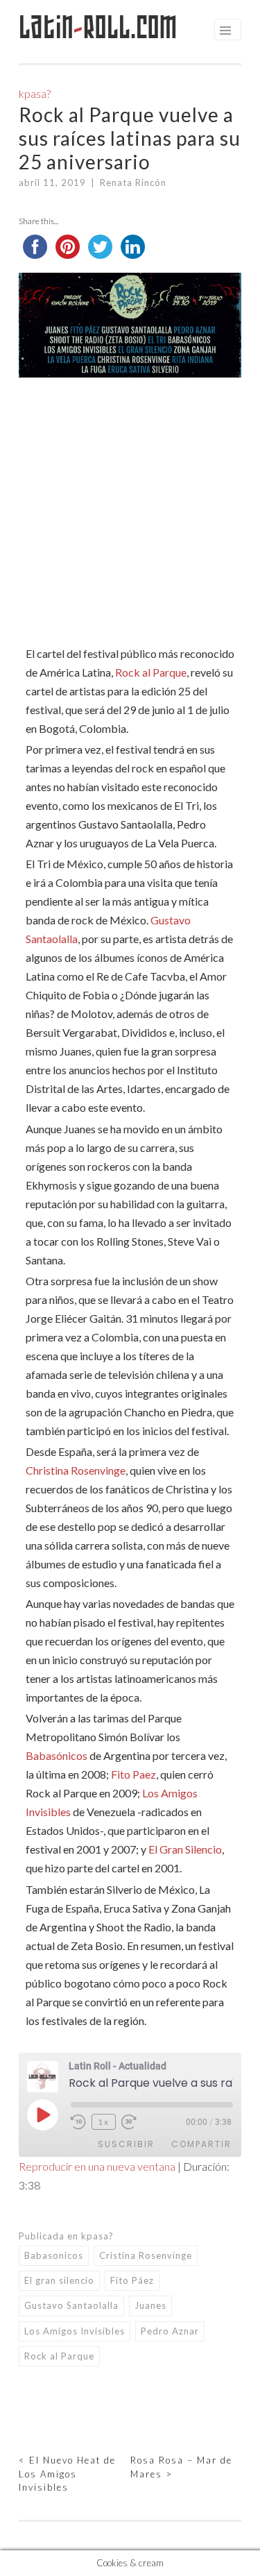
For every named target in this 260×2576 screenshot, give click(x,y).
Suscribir (126, 2144)
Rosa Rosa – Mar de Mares (181, 2467)
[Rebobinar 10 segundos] (78, 2122)
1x (104, 2122)
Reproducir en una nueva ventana (97, 2166)
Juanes (150, 2305)
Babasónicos (57, 1755)
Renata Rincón (133, 183)
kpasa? (35, 93)
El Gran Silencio (185, 1849)
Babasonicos (54, 2255)
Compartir (201, 2144)
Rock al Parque (151, 672)
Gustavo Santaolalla (71, 2305)
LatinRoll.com (98, 27)
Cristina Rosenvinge (146, 2255)
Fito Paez (133, 1774)
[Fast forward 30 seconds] (131, 2122)
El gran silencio (59, 2280)
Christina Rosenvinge (76, 1470)
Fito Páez (132, 2280)
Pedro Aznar (170, 2331)
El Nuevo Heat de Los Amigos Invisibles (67, 2474)
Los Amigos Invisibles (75, 2331)
